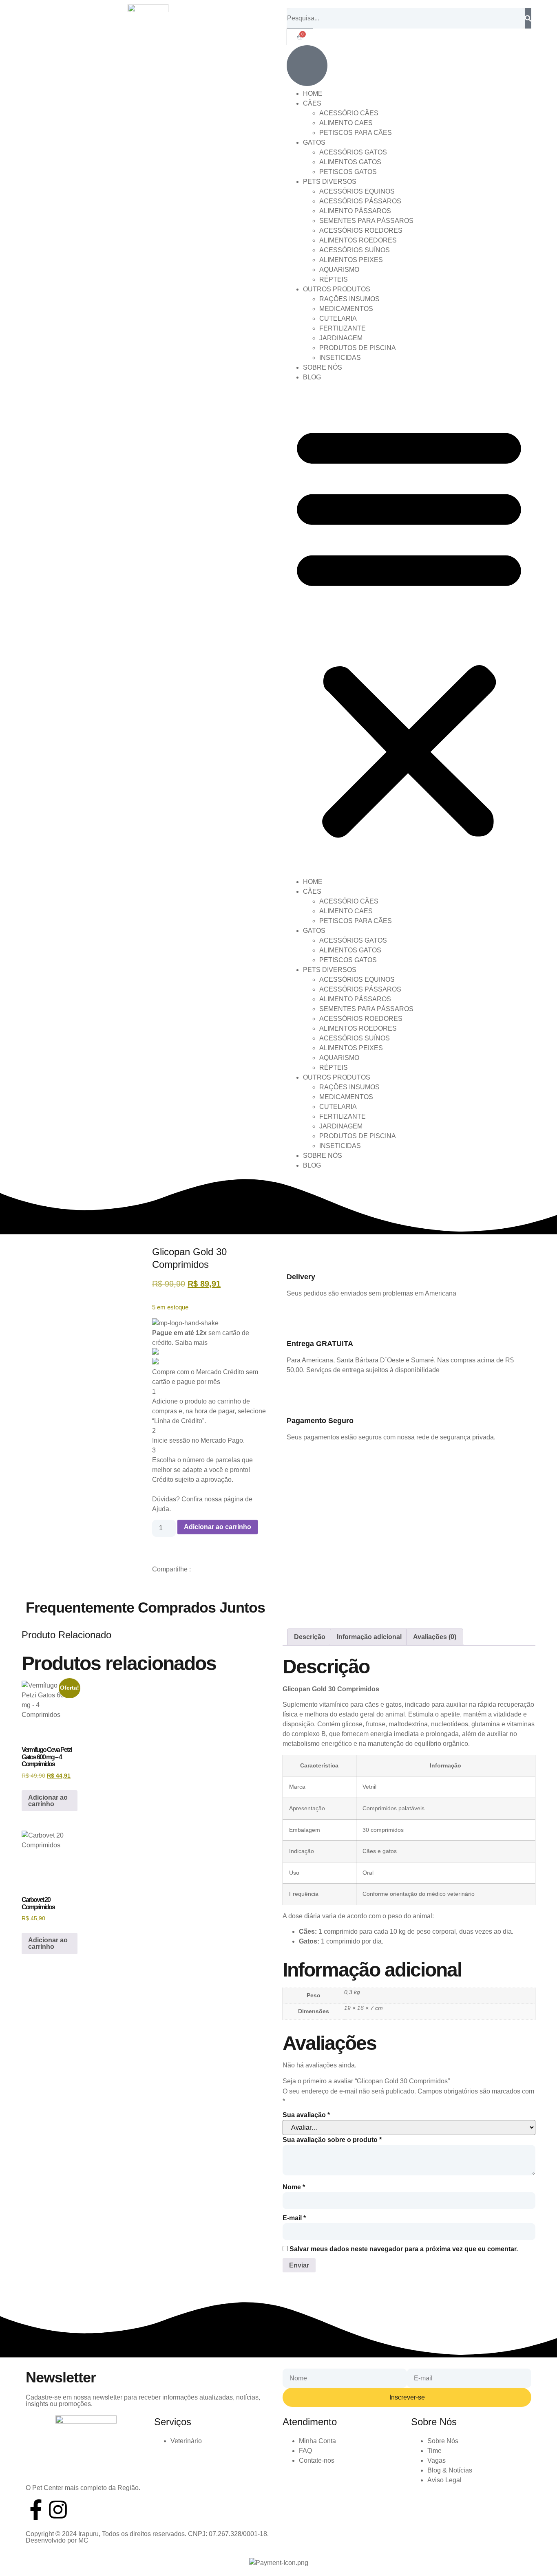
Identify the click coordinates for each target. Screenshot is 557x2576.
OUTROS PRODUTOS (337, 289)
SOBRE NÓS (323, 367)
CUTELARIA (338, 318)
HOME (313, 94)
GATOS (314, 142)
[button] (409, 630)
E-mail (294, 2218)
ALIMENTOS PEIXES (351, 260)
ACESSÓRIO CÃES (349, 113)
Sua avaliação (306, 2115)
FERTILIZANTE (343, 328)
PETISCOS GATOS (348, 172)
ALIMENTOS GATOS (350, 162)
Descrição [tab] (310, 1637)
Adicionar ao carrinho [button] (48, 1801)
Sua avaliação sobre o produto (332, 2140)
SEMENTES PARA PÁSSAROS (366, 221)
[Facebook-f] (36, 2510)
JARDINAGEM (341, 338)
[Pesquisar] (528, 18)
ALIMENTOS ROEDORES (358, 240)
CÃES (312, 103)
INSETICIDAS (340, 358)
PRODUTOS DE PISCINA (358, 348)
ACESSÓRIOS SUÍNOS (355, 250)
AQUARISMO (339, 270)
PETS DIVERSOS (330, 182)
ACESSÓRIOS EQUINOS (357, 191)
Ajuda (161, 1509)
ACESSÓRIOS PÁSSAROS (360, 201)
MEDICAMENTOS (346, 309)
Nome (294, 2187)
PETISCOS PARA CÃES (356, 133)
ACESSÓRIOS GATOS (353, 152)
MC (83, 2540)
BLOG (312, 377)
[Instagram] (58, 2510)
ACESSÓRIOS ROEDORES (361, 230)
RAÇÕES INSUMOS (349, 299)
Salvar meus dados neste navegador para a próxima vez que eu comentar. (404, 2249)
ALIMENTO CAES (346, 123)
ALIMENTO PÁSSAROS (355, 211)
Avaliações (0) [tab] (435, 1637)
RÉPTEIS (334, 279)
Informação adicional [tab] (369, 1637)
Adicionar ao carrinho (218, 1527)
